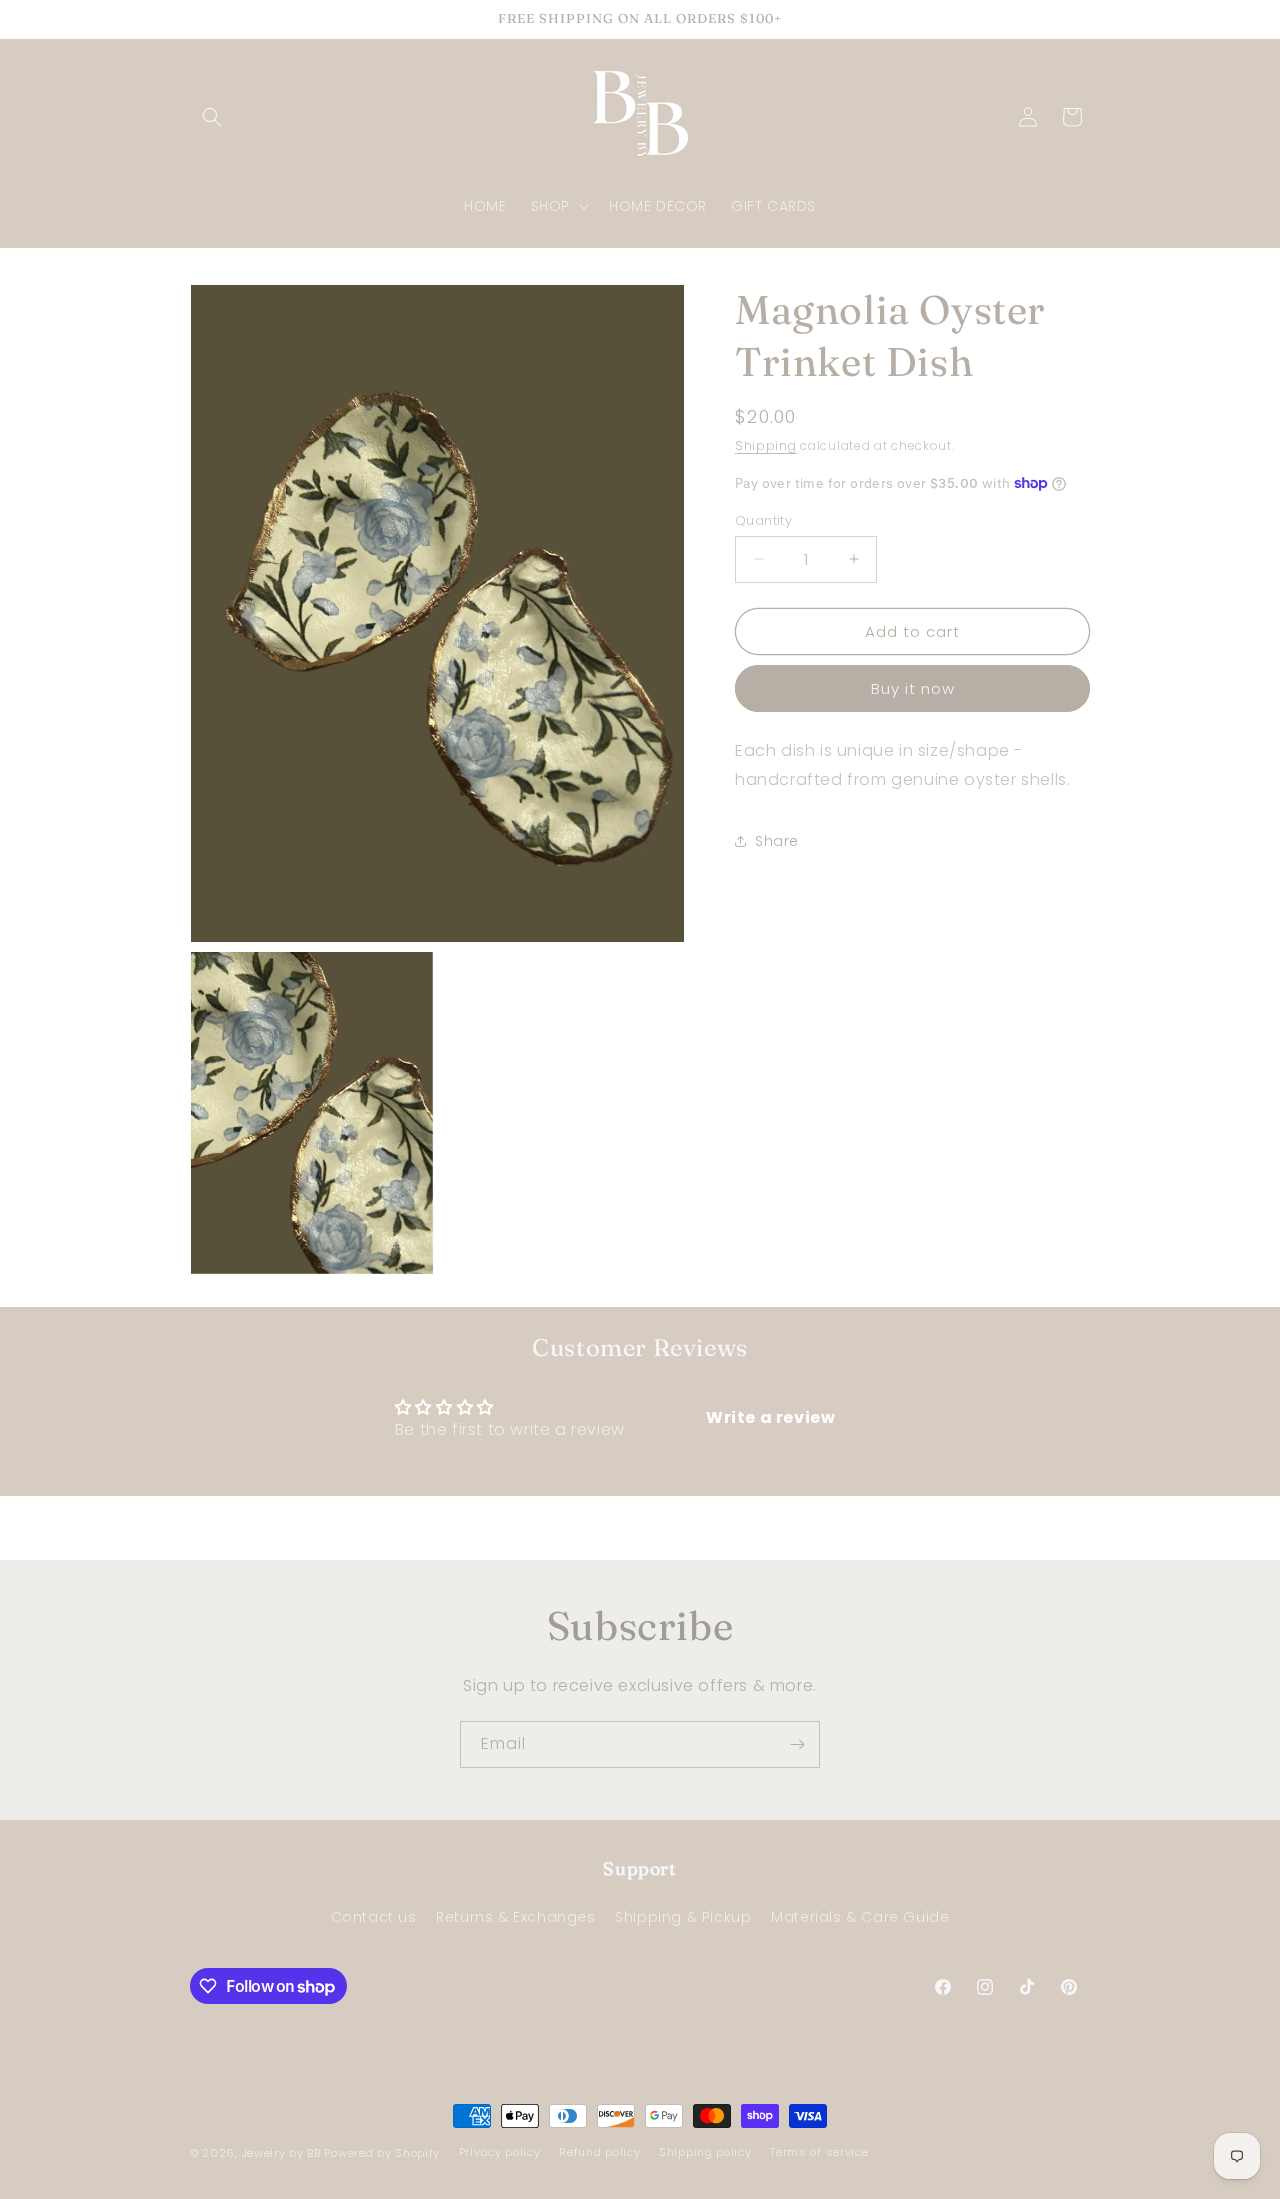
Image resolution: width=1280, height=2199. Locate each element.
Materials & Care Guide (860, 1917)
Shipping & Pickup (683, 1917)
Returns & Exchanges (515, 1917)
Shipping (766, 445)
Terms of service (819, 2152)
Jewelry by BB (281, 2153)
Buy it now (913, 688)
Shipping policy (705, 2152)
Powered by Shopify (382, 2153)
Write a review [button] (770, 1417)
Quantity (763, 519)
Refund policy (599, 2152)
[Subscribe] (797, 1744)
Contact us (374, 1917)
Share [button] (777, 841)
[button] (212, 117)
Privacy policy (500, 2152)
